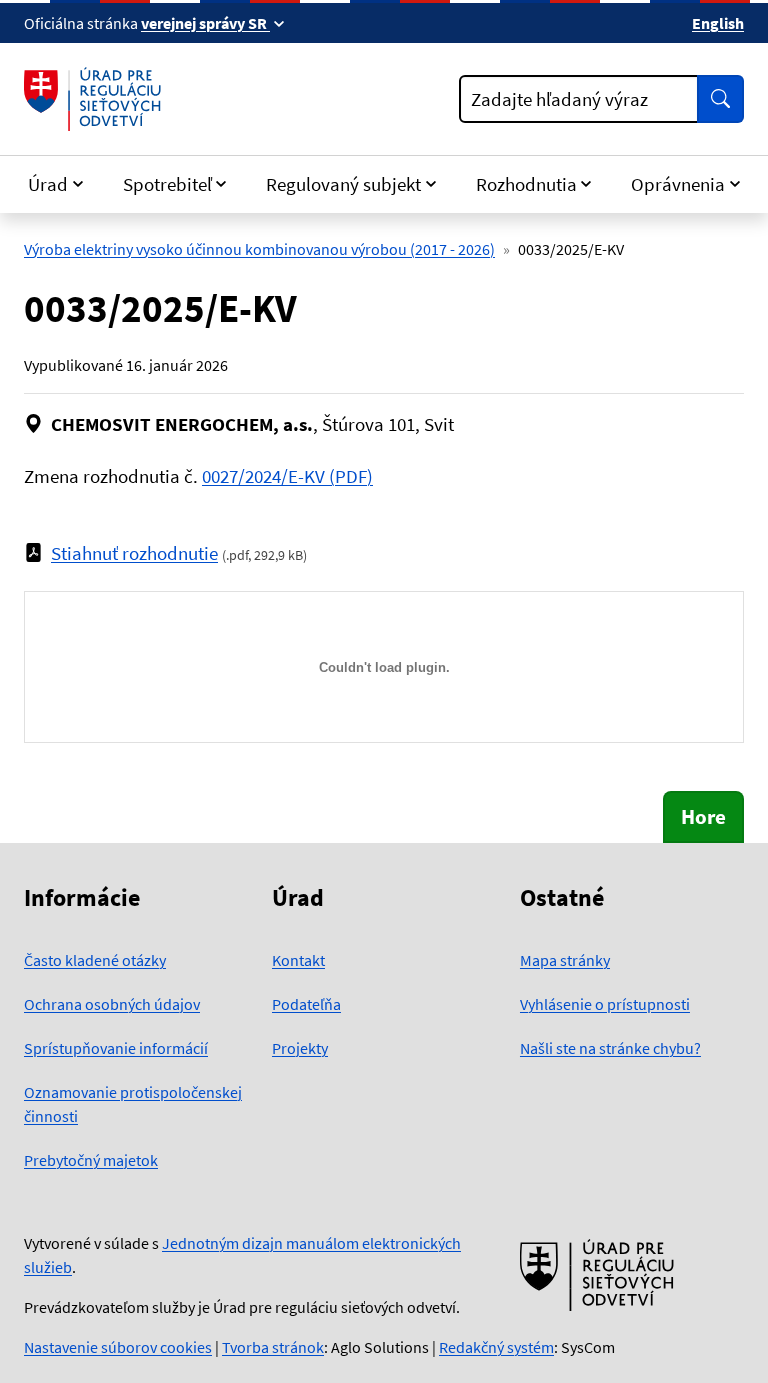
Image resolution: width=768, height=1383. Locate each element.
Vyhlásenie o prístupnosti (605, 1004)
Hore (703, 816)
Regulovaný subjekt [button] (343, 184)
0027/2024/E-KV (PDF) (287, 476)
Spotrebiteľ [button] (167, 184)
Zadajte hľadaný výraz (559, 99)
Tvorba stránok (273, 1347)
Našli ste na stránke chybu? (610, 1048)
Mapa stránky (565, 960)
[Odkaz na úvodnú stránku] (96, 99)
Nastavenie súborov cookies (118, 1347)
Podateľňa (306, 1004)
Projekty (300, 1048)
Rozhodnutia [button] (526, 184)
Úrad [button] (48, 184)
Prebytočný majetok (91, 1160)
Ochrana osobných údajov (112, 1004)
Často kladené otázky (95, 960)
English (718, 23)
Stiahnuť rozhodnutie (134, 553)
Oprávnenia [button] (678, 184)
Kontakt (298, 960)
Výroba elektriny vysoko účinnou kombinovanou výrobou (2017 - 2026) (259, 249)
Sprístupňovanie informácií (116, 1048)
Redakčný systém (496, 1347)
